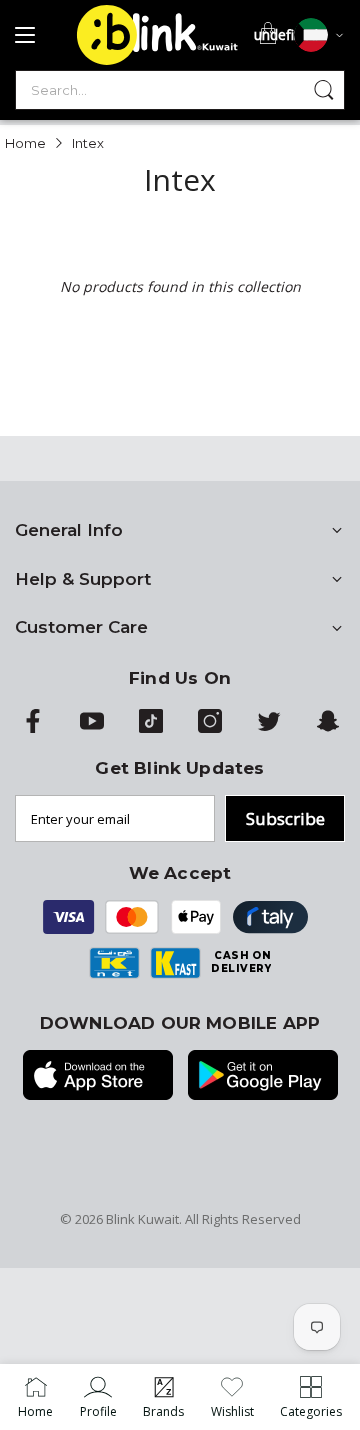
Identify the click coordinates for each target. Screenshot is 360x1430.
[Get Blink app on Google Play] (263, 1077)
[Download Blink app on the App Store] (98, 1077)
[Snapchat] (328, 728)
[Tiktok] (151, 728)
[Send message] (324, 90)
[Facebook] (33, 728)
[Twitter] (269, 728)
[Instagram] (210, 728)
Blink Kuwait (142, 1219)
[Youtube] (92, 728)
